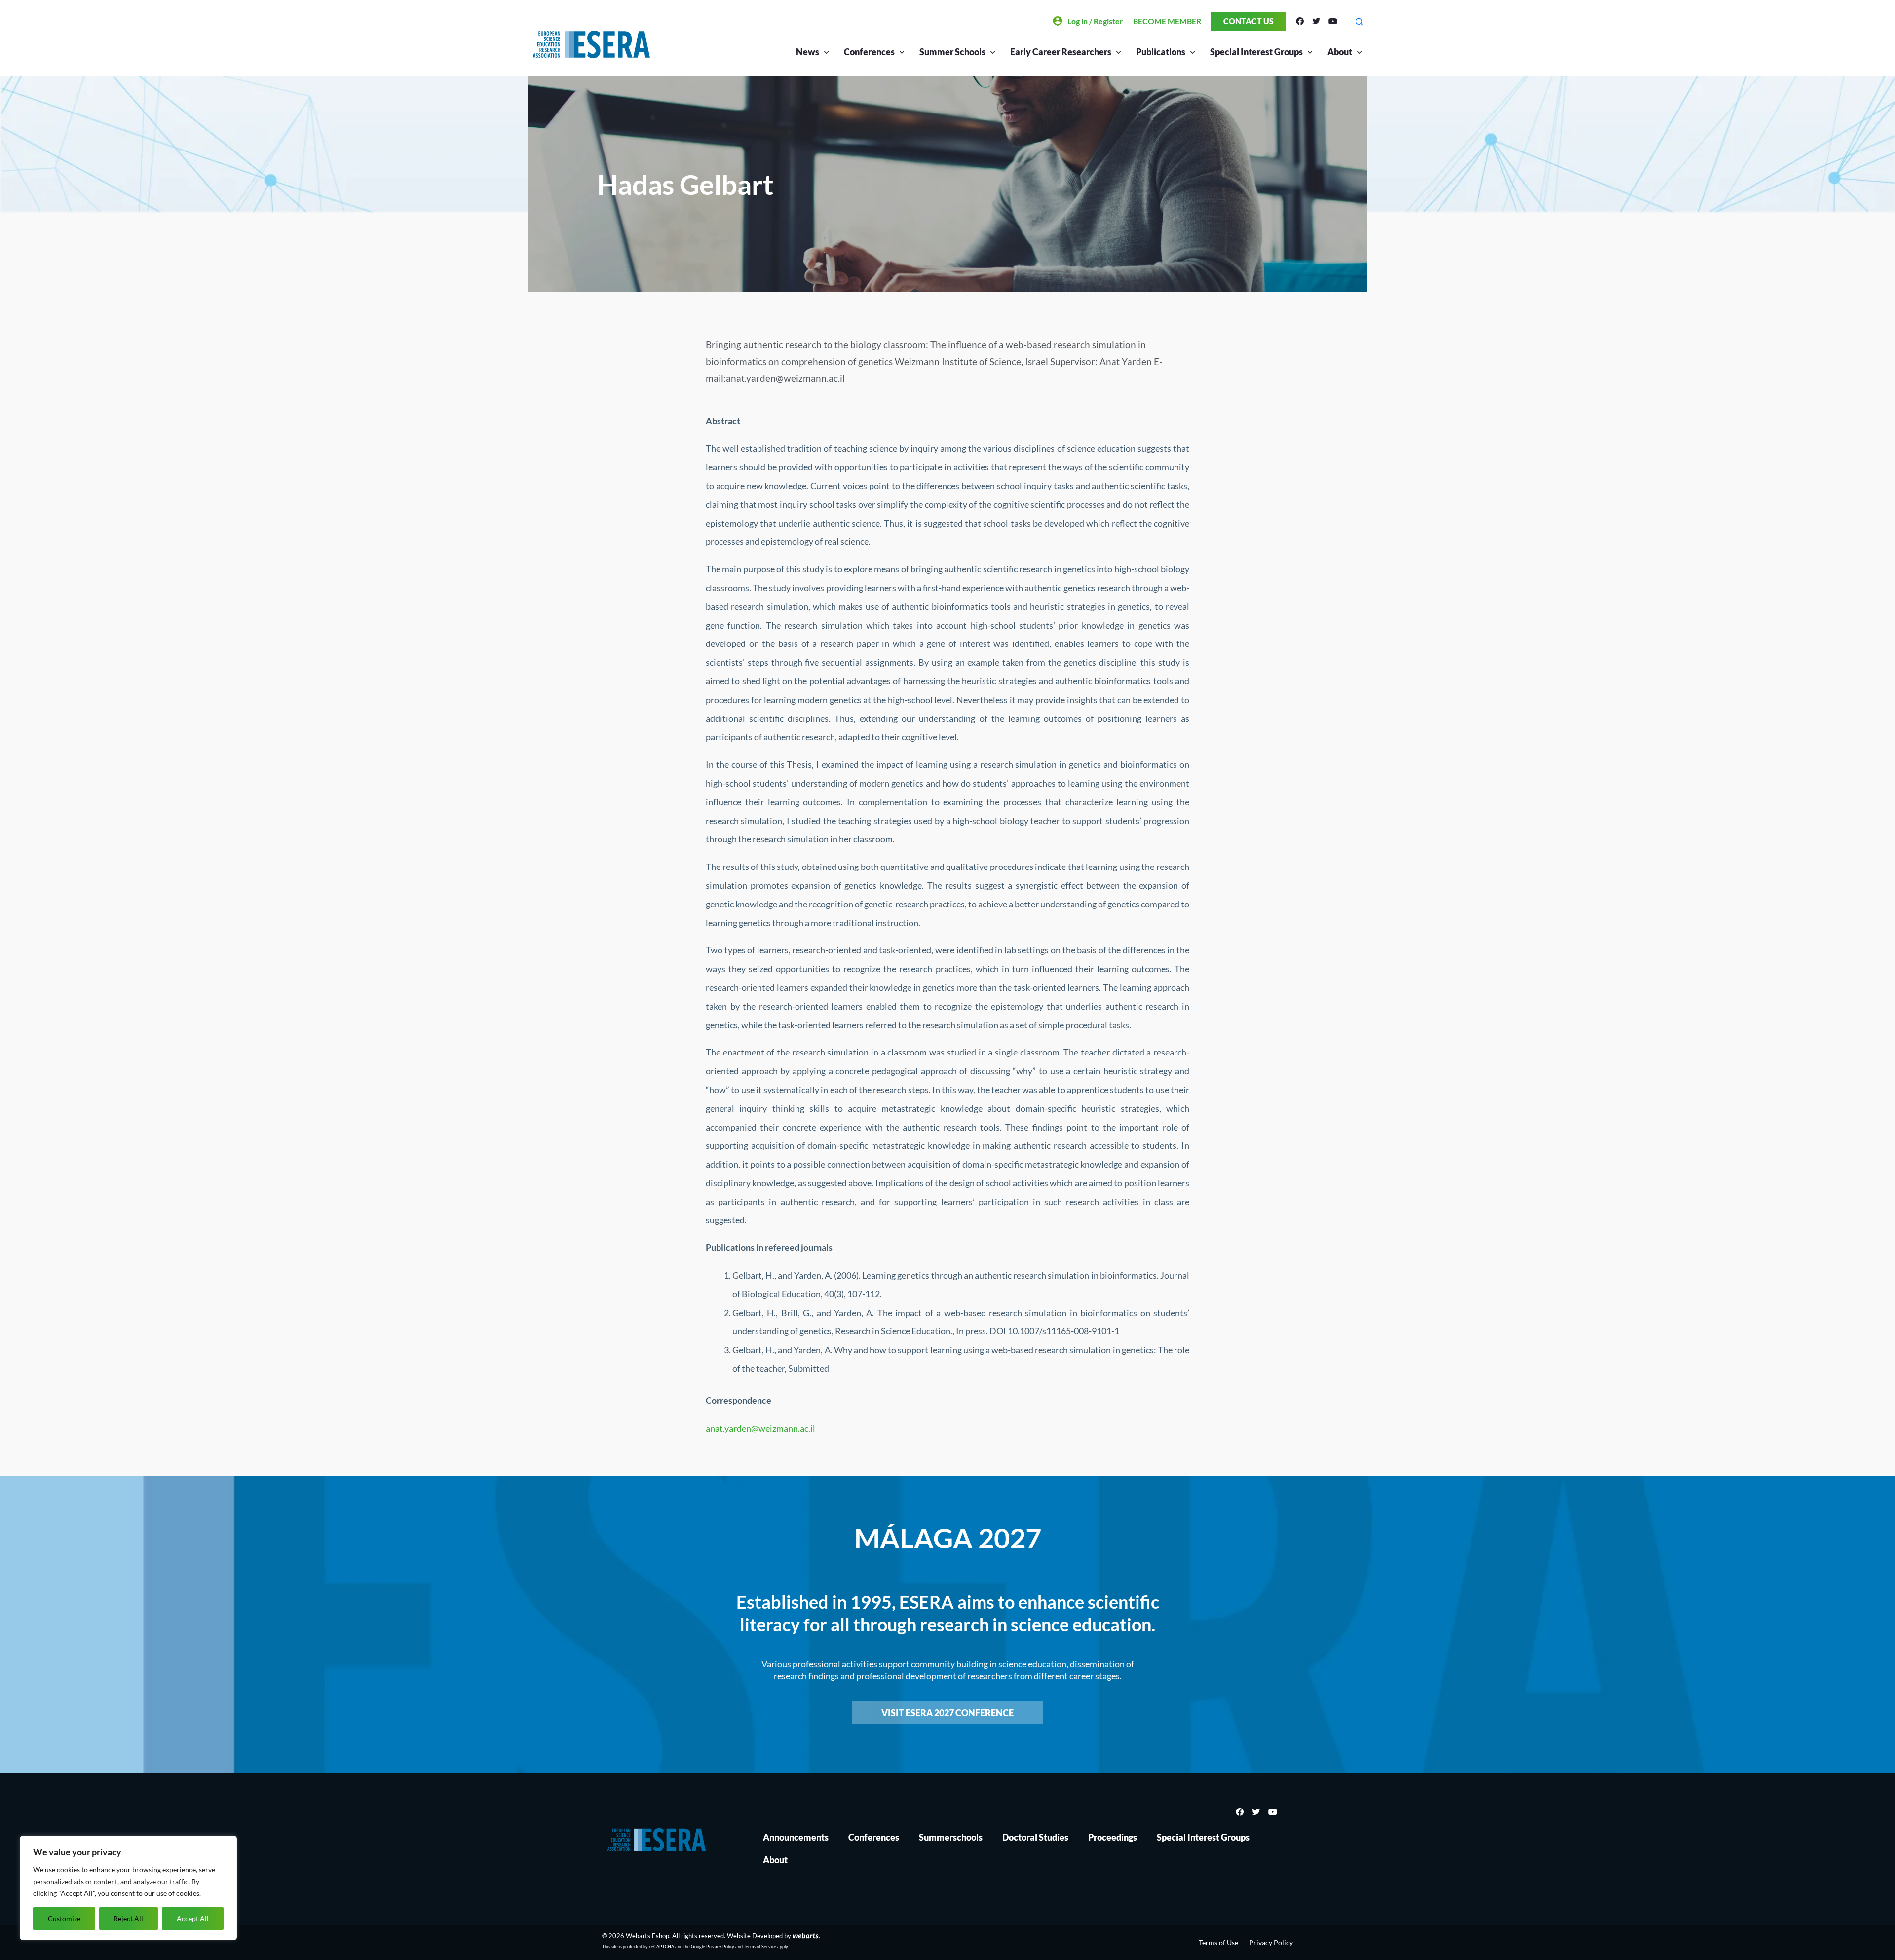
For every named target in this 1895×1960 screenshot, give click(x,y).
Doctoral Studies (1035, 1837)
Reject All (128, 1918)
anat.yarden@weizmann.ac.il (760, 1428)
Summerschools (951, 1837)
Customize (64, 1918)
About (1340, 52)
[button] (1359, 21)
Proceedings (1113, 1837)
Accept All (193, 1918)
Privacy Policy (720, 1946)
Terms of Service (760, 1946)
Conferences (874, 1837)
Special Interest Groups (1203, 1837)
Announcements (796, 1837)
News (808, 52)
